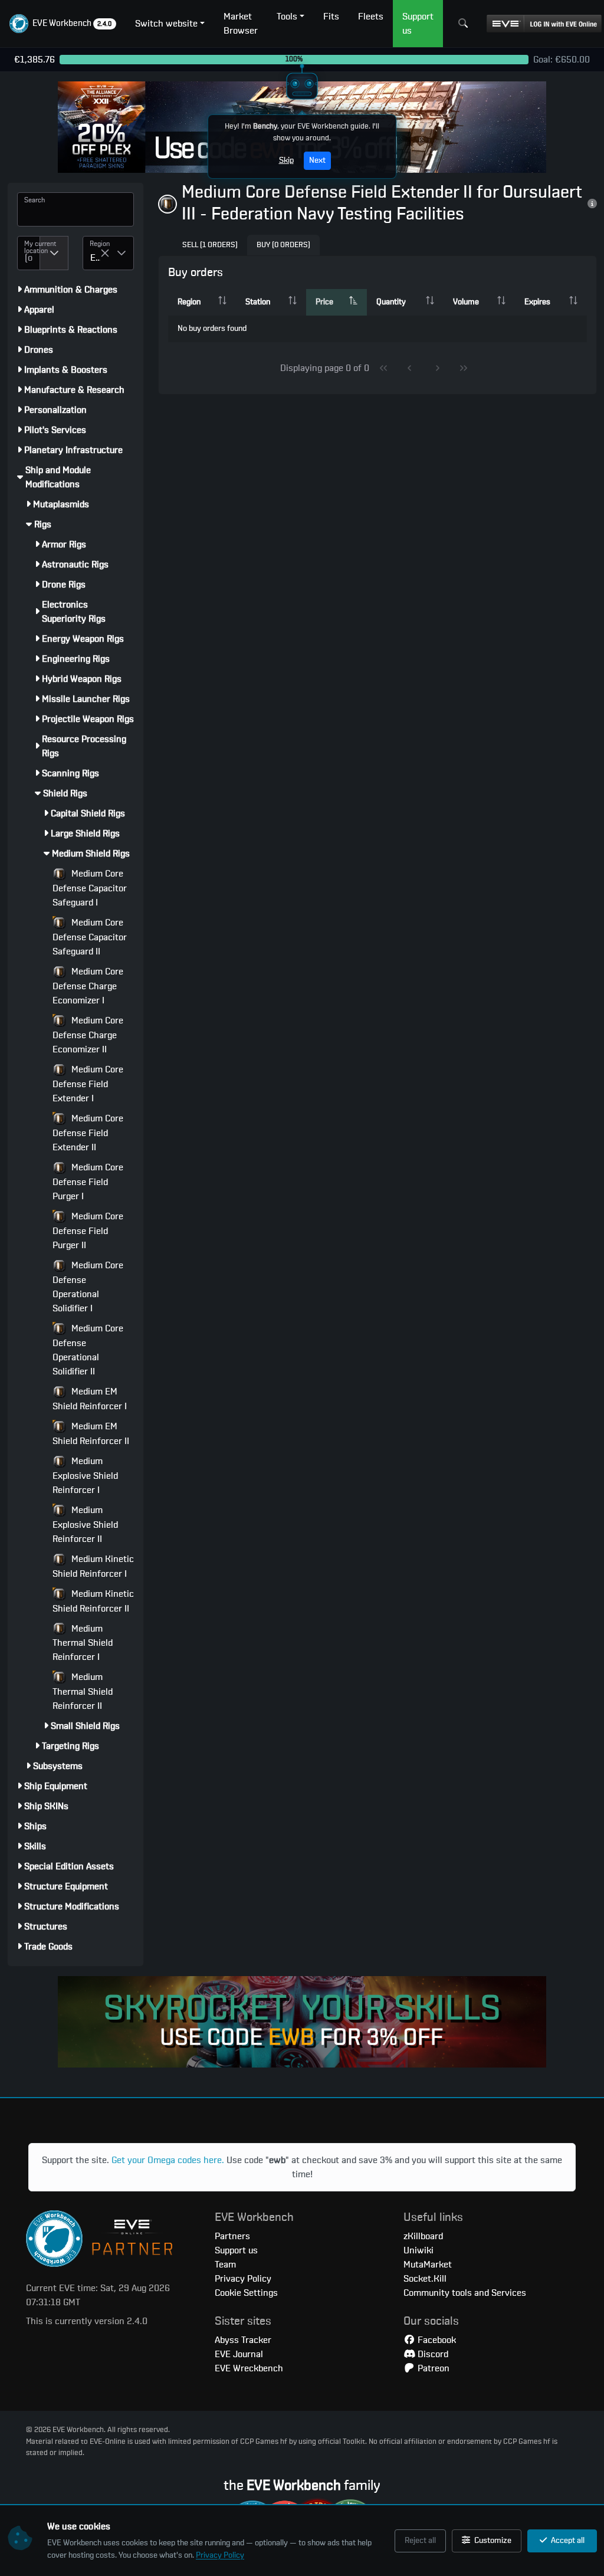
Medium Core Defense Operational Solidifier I (88, 1287)
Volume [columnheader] (466, 302)
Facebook (436, 2340)
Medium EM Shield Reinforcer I (90, 1399)
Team (225, 2265)
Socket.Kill (425, 2279)
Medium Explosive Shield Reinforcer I (85, 1476)
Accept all (567, 2541)
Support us (236, 2250)
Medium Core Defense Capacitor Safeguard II (90, 937)
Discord (432, 2354)
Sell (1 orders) (210, 245)
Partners (232, 2236)
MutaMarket (428, 2265)
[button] (63, 24)
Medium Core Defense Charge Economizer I (88, 986)
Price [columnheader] (324, 302)
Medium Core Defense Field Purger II (88, 1231)
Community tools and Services (465, 2293)
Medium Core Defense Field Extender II (88, 1133)
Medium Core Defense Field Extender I (88, 1084)
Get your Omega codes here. (168, 2160)
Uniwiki (418, 2250)
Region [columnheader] (189, 302)
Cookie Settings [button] (246, 2293)
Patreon (432, 2368)
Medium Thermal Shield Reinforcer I (83, 1643)
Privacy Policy (220, 2555)
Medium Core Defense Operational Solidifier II (88, 1350)
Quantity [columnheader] (391, 302)
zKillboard (423, 2236)
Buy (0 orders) (283, 245)
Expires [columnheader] (537, 302)
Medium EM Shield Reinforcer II (91, 1434)
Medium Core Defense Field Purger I (88, 1182)
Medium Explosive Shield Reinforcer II (85, 1525)
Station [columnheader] (258, 302)
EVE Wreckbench (249, 2368)
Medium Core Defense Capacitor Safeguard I (90, 888)
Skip (286, 160)
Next (317, 160)
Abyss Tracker (243, 2340)
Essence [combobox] (95, 258)
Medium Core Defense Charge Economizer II (88, 1035)
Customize (492, 2541)
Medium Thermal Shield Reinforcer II (83, 1691)
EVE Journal (239, 2354)
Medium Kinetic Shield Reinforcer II (93, 1601)
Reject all (420, 2541)
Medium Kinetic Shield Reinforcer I (93, 1566)
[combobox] (29, 253)
